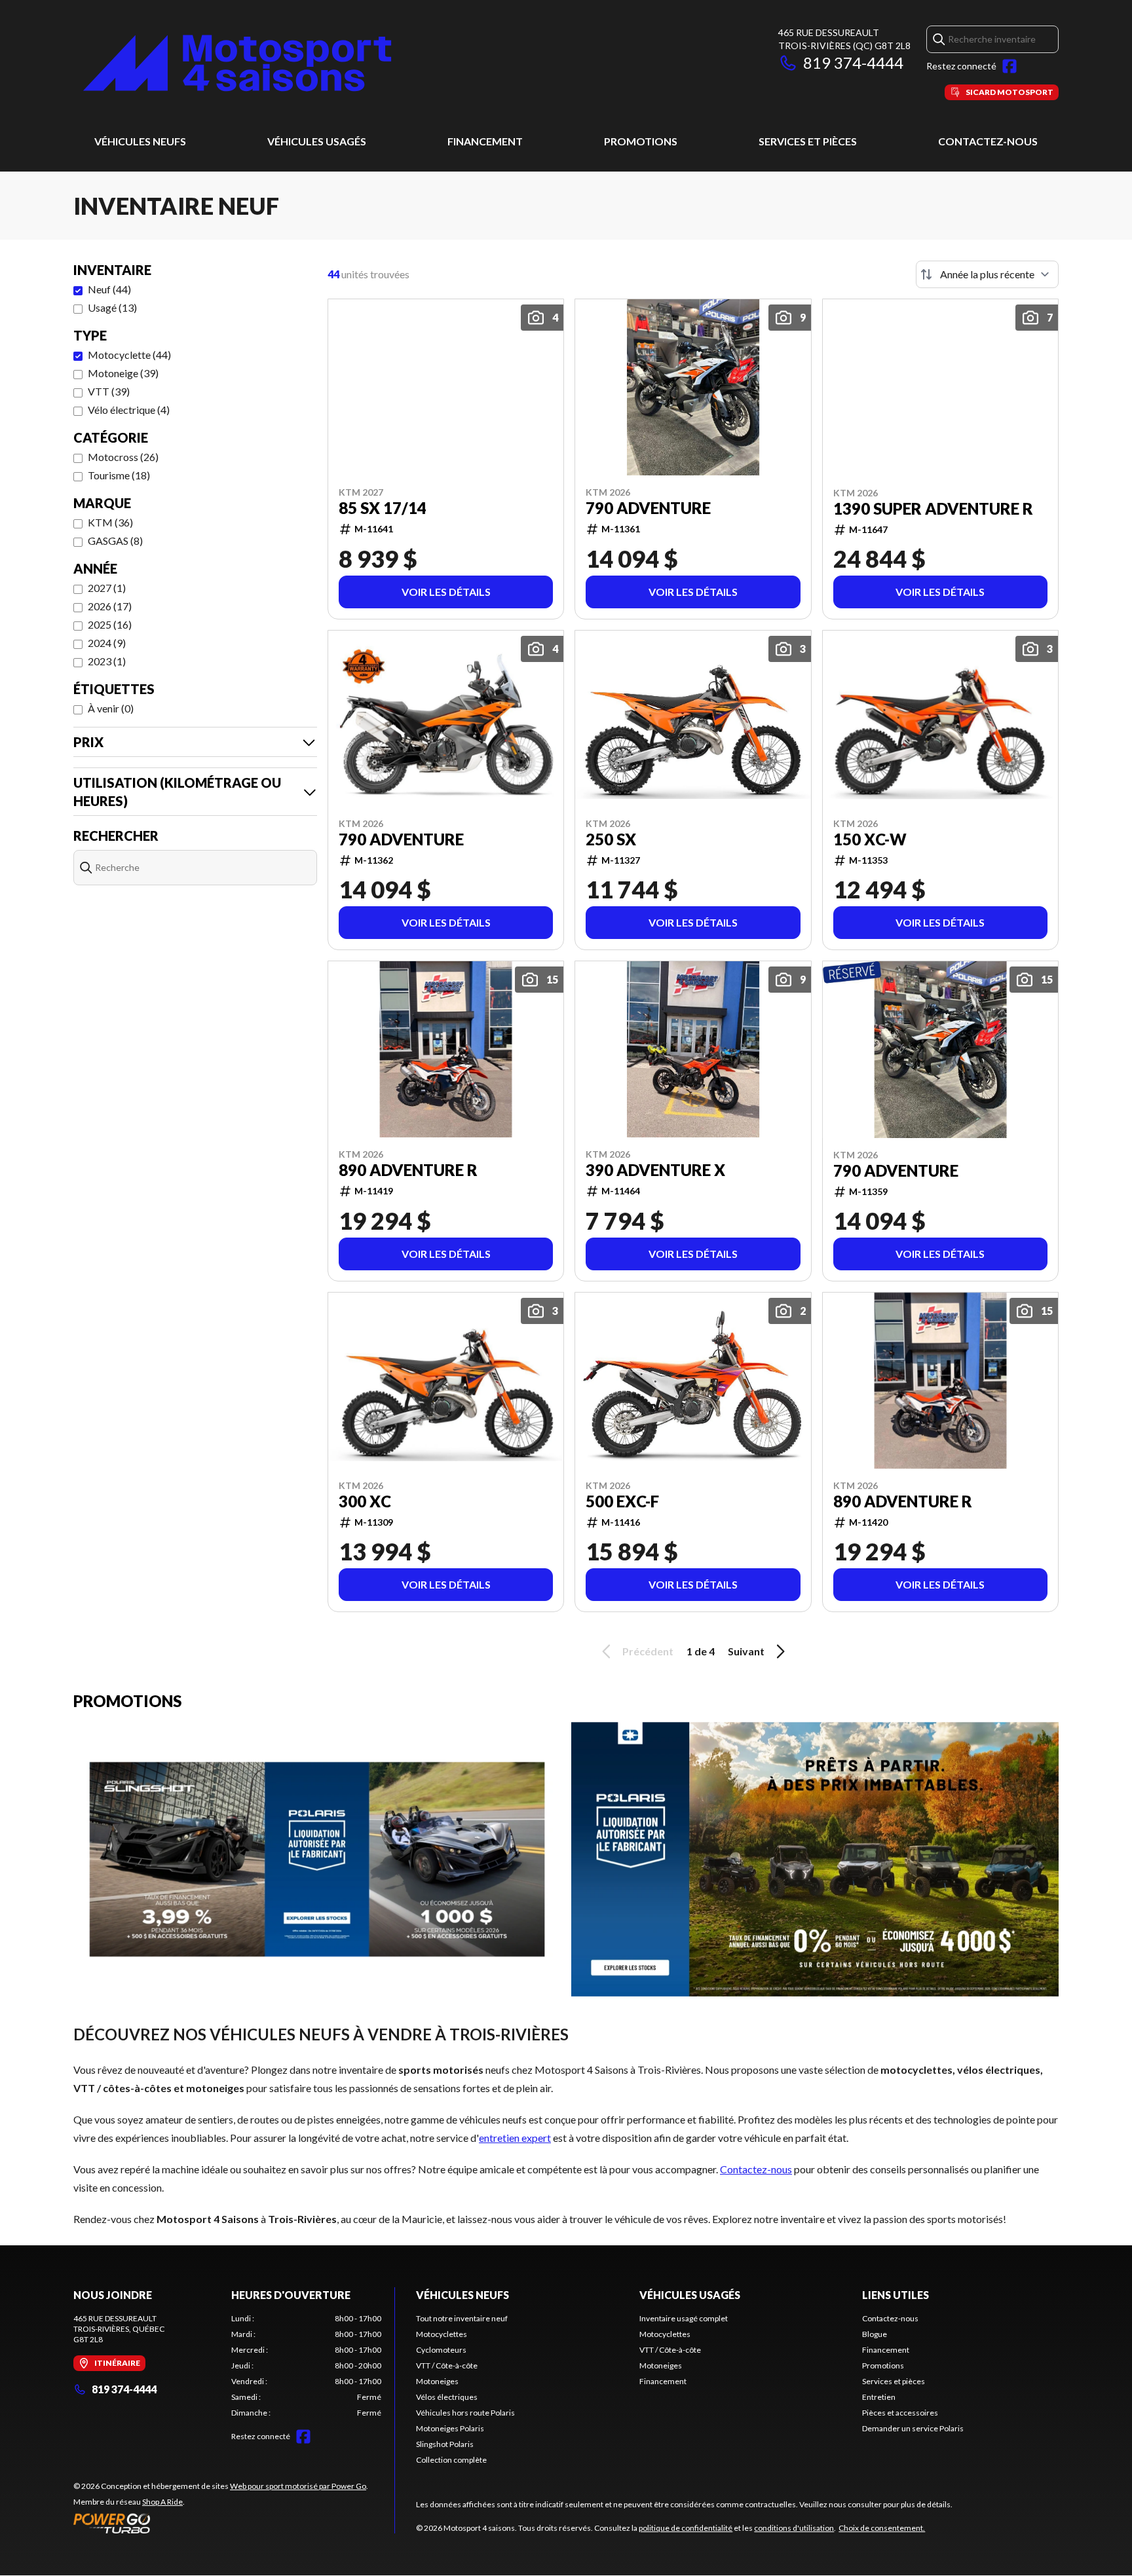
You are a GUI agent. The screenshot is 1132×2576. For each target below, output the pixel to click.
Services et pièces (808, 141)
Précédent (648, 1651)
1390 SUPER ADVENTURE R (933, 509)
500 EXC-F (622, 1501)
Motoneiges (437, 2381)
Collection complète (451, 2460)
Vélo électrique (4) (129, 410)
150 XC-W (870, 839)
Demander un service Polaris (913, 2428)
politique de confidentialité (686, 2528)
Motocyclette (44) (129, 355)
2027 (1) (107, 588)
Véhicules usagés (317, 141)
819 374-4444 (853, 63)
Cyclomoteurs (441, 2350)
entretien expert (515, 2138)
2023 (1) (107, 661)
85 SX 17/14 (383, 508)
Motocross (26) (123, 457)
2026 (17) (110, 606)
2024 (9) (107, 643)
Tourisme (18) (119, 475)
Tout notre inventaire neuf (462, 2318)
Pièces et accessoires (900, 2413)
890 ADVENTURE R (408, 1170)
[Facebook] (1009, 66)
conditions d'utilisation (794, 2528)
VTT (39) (109, 391)
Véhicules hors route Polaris (465, 2413)
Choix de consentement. (882, 2528)
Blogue (875, 2334)
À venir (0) (111, 708)
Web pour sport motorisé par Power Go (298, 2486)
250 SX (611, 839)
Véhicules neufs (140, 141)
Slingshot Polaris (445, 2444)
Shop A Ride (162, 2502)
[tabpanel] (306, 2366)
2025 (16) (110, 624)
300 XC (365, 1501)
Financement (485, 141)
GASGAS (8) (115, 541)
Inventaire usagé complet (684, 2318)
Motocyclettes (442, 2334)
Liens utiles (896, 2295)
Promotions (641, 141)
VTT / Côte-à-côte (447, 2365)
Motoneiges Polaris (450, 2428)
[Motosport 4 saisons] (237, 63)
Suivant (746, 1651)
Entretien (879, 2397)
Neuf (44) (109, 289)
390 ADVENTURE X (655, 1170)
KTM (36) (110, 522)
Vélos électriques (447, 2397)
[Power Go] (221, 2523)
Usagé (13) (112, 307)
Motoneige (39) (123, 373)
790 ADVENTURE (648, 508)
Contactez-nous (988, 141)
